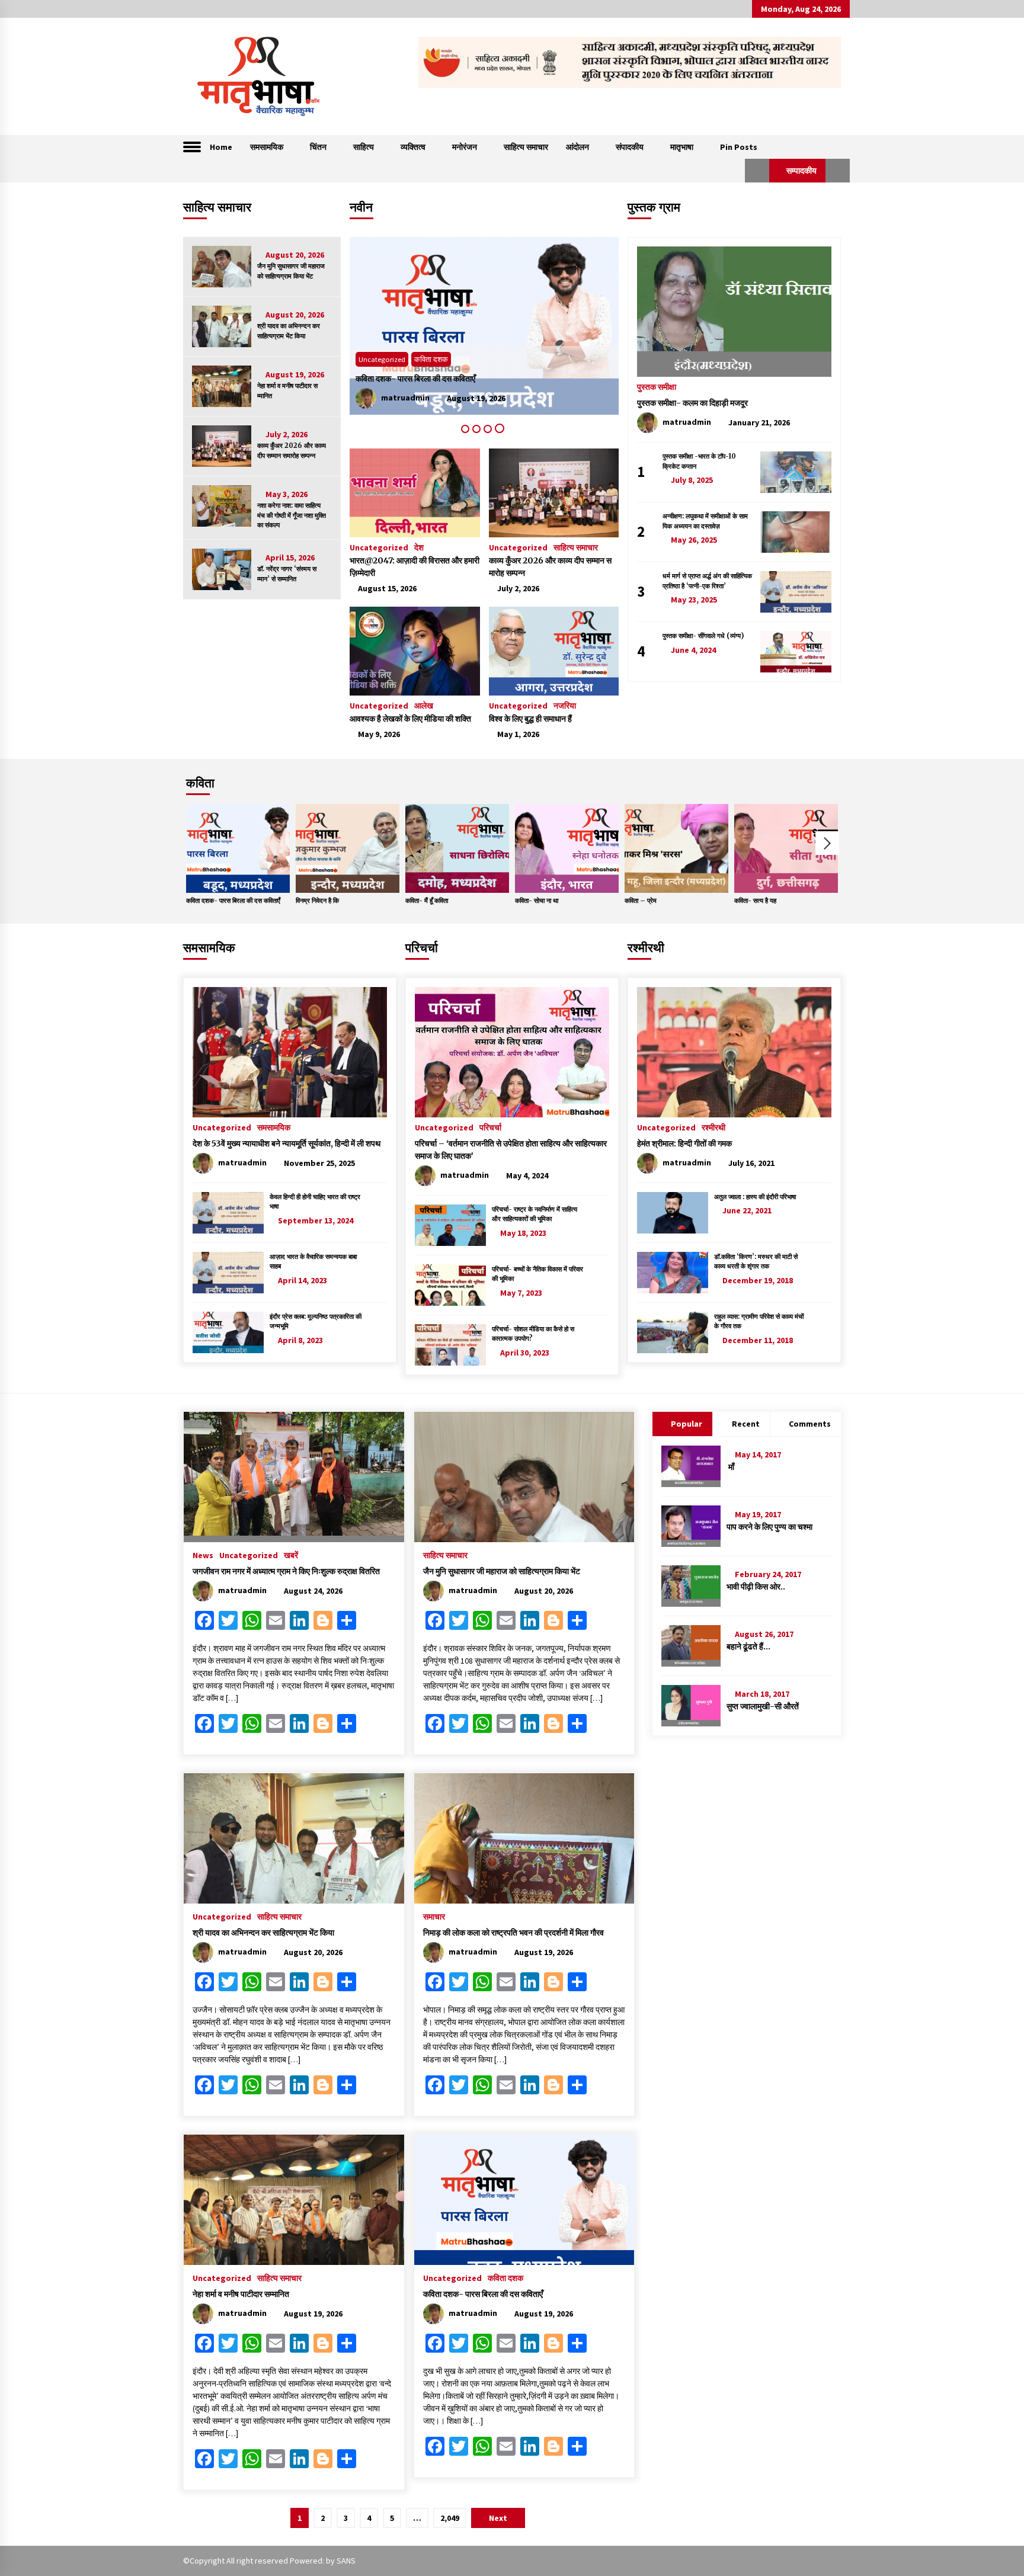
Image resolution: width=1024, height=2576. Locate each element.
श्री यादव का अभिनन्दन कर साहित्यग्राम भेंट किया (289, 331)
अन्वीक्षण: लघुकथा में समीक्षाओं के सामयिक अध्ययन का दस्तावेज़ (705, 521)
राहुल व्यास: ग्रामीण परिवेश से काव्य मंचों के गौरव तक (759, 1321)
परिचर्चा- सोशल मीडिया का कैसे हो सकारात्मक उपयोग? (533, 1334)
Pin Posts (739, 147)
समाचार (434, 1916)
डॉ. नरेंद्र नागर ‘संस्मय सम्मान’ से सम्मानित (287, 574)
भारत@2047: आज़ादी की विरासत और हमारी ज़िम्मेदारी (415, 567)
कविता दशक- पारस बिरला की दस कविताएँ (233, 901)
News (203, 1555)
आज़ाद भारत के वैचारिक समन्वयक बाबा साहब (313, 1262)
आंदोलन (577, 147)
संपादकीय (630, 147)
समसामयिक (267, 147)
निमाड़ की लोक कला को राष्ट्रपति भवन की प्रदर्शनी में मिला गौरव (513, 1933)
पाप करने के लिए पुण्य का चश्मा (769, 1527)
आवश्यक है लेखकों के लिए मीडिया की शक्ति (410, 719)
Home (221, 147)
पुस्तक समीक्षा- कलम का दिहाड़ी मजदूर (692, 403)
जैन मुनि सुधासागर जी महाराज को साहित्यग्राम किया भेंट (291, 271)
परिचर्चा (422, 948)
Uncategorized (382, 359)
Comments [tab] (810, 1424)
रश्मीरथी (646, 948)
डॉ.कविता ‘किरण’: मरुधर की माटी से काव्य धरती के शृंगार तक (756, 1262)
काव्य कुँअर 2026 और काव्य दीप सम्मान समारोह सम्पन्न (292, 451)
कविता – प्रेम (641, 901)
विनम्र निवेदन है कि (317, 901)
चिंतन (318, 147)
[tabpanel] (484, 326)
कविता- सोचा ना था (537, 901)
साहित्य (364, 147)
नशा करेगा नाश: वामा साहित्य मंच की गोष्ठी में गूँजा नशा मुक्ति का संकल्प (292, 515)
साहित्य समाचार (526, 147)
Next (827, 843)
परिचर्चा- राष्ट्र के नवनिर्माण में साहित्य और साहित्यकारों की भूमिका (535, 1214)
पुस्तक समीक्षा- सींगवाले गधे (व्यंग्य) (703, 636)
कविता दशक (505, 2277)
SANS (346, 2561)
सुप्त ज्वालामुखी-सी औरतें (763, 1706)
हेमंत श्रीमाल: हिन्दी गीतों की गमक (684, 1143)
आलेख (424, 705)
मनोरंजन (465, 147)
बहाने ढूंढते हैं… (748, 1646)
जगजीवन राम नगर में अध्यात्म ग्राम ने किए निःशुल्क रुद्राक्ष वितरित (286, 1571)
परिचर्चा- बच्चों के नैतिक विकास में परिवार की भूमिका (537, 1274)
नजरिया (565, 705)
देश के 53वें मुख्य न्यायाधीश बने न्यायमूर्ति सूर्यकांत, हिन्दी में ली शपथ (287, 1143)
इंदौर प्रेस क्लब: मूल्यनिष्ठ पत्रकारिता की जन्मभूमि (316, 1321)
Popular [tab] (687, 1424)
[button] (757, 171)
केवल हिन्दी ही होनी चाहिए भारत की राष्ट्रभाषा (315, 1202)
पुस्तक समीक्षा (657, 386)
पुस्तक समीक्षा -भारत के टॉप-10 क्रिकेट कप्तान (699, 461)
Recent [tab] (746, 1424)
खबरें (291, 1555)
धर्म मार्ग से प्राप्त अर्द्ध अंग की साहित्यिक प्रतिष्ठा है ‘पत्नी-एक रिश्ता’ (707, 581)
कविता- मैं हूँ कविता (427, 901)
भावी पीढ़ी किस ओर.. (756, 1587)
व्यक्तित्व (413, 147)
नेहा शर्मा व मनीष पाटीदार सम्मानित (287, 391)
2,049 (450, 2518)
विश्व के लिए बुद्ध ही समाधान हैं (530, 719)
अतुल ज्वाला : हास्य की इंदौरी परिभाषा (755, 1197)
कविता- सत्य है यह (755, 901)
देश (419, 547)
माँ (730, 1467)
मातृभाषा (682, 147)
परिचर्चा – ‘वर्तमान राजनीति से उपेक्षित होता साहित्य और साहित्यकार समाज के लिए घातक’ (511, 1150)
